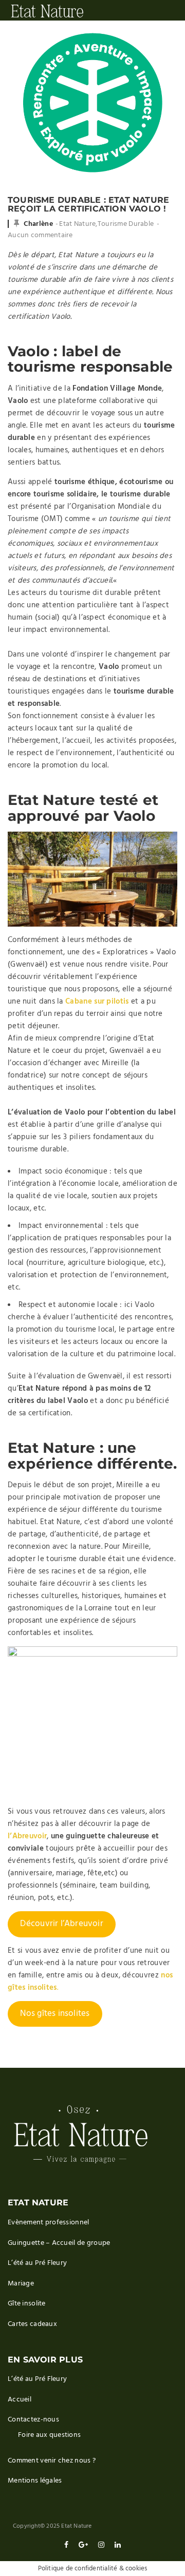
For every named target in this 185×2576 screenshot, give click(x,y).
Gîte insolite (27, 2304)
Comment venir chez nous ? (52, 2461)
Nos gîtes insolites (55, 2014)
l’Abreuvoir (27, 1836)
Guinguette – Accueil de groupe (59, 2243)
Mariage (21, 2284)
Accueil (20, 2400)
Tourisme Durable (126, 224)
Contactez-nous (33, 2420)
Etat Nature (77, 224)
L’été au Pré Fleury (37, 2263)
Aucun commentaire (40, 235)
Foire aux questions (49, 2435)
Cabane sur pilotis (97, 1002)
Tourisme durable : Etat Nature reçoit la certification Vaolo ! (88, 205)
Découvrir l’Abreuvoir (61, 1924)
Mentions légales (35, 2481)
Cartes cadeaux (32, 2324)
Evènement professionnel (48, 2223)
